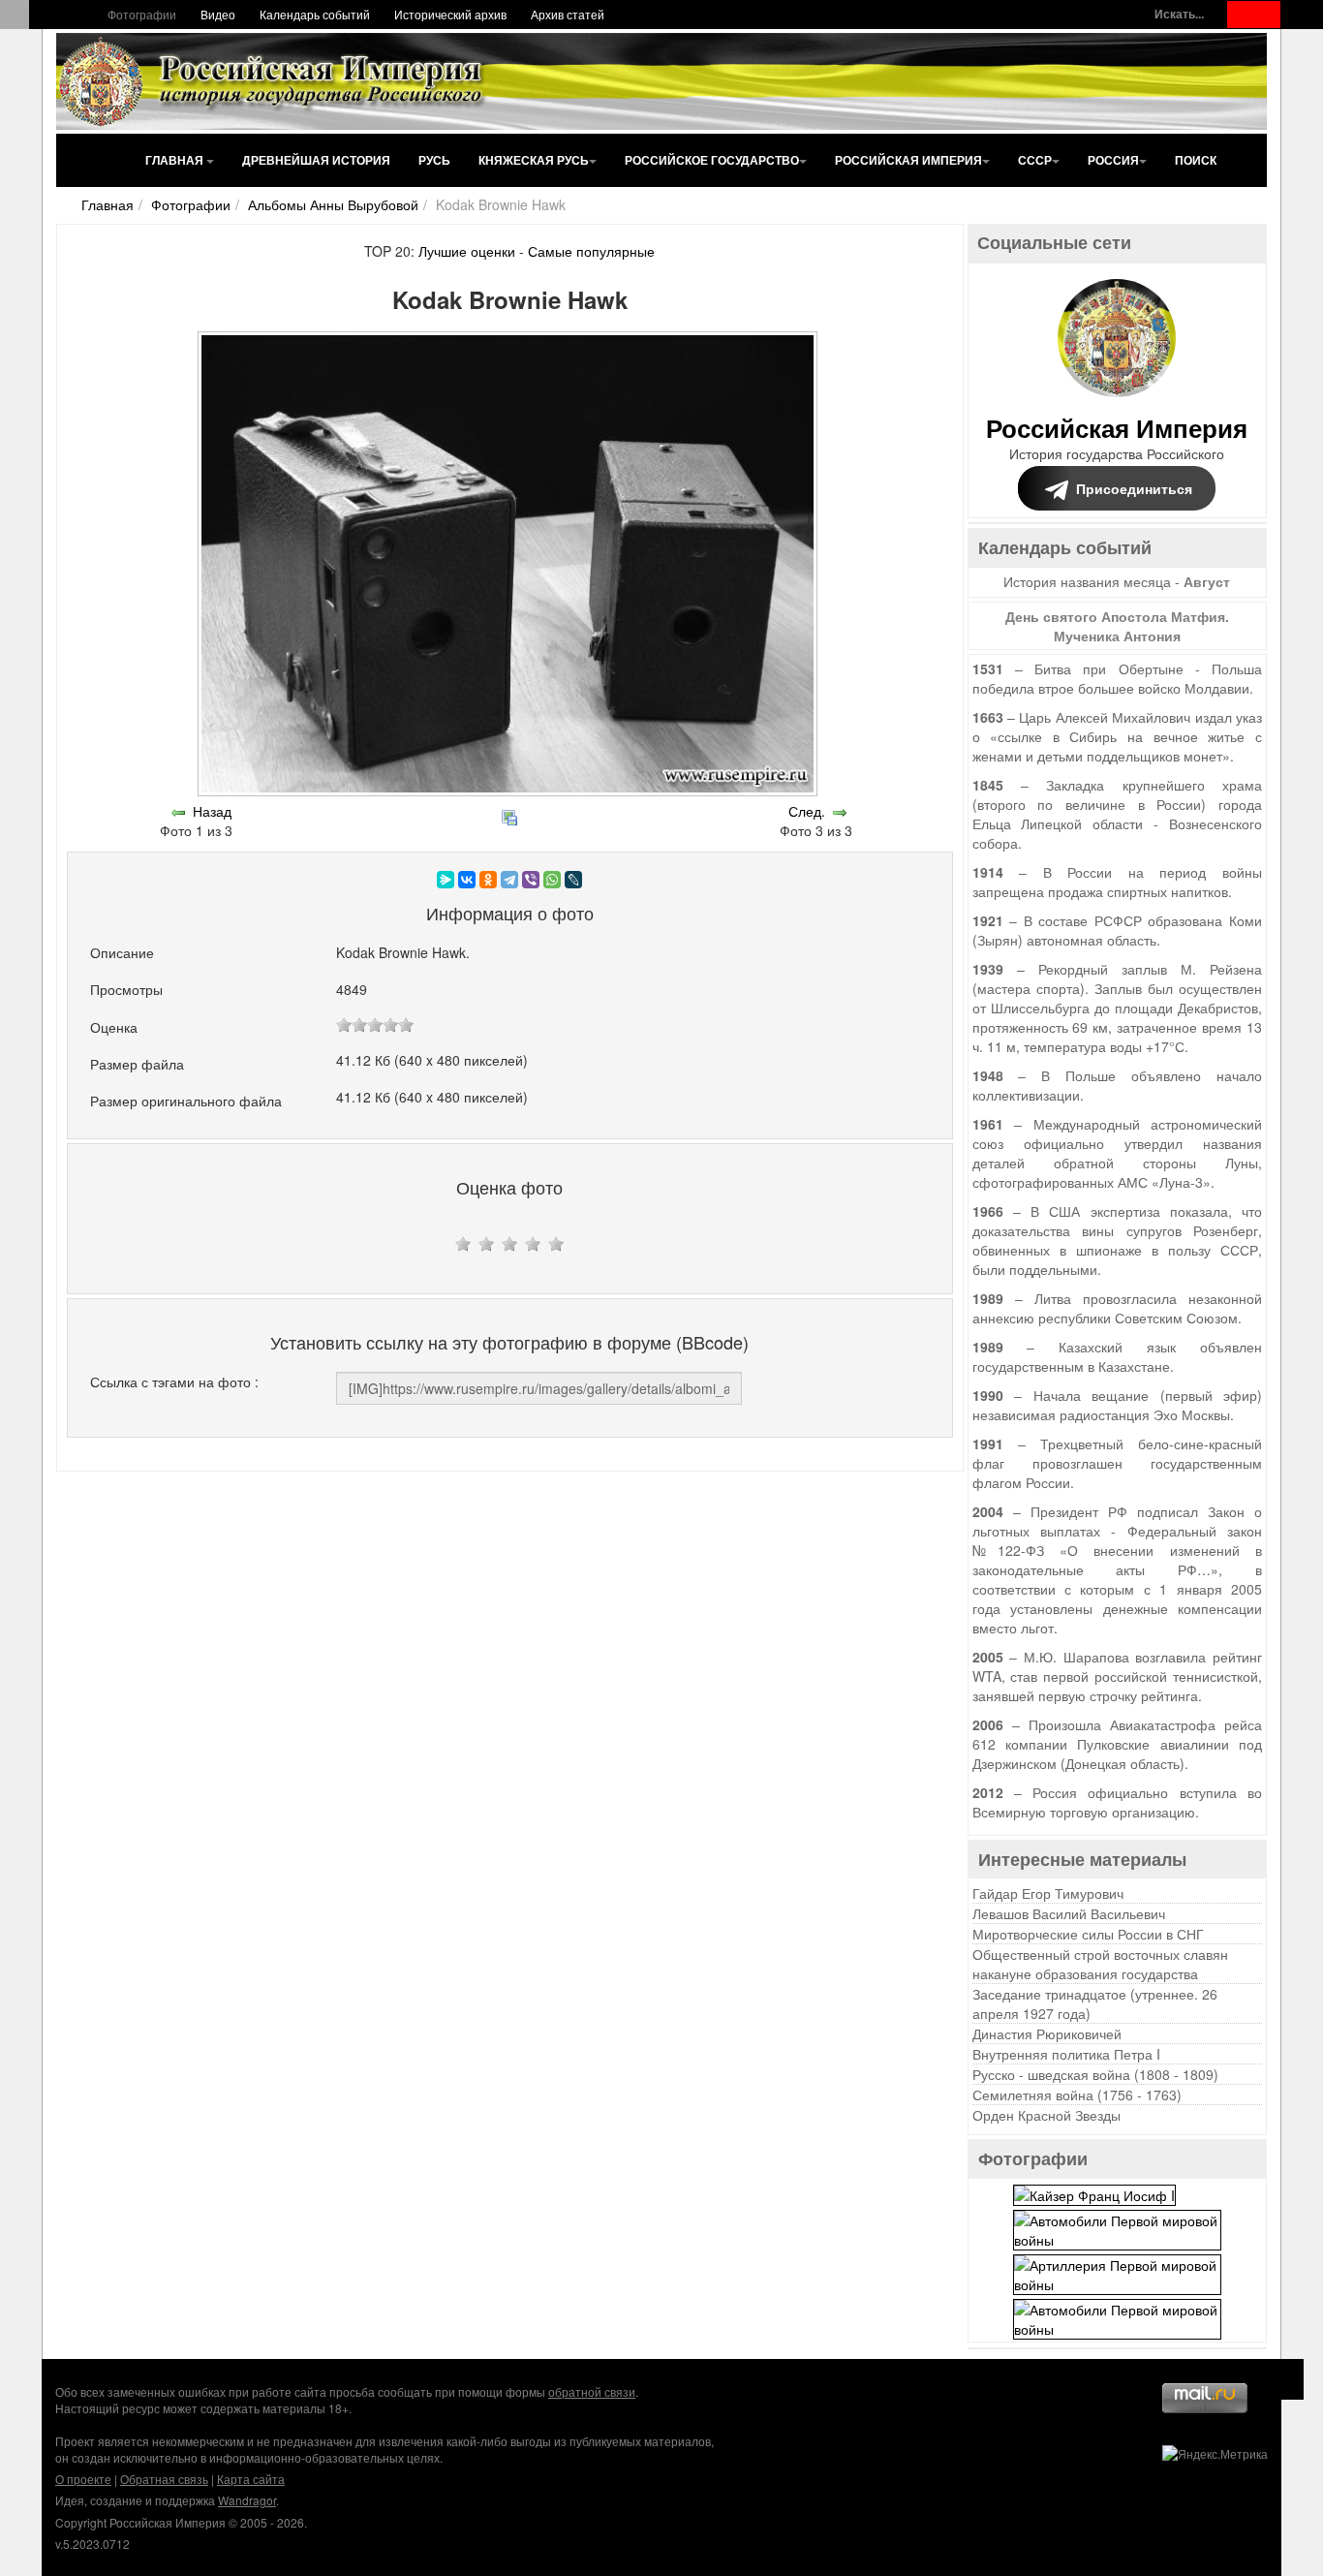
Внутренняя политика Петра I (1066, 2054)
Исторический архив (450, 14)
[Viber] (531, 880)
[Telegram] (509, 880)
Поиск (1196, 160)
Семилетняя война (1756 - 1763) (1077, 2095)
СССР (1035, 160)
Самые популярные (591, 251)
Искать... (1179, 14)
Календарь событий (315, 14)
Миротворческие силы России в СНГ (1088, 1934)
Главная (176, 160)
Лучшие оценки (467, 251)
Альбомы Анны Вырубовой (333, 204)
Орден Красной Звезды (1046, 2115)
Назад (212, 811)
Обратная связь (164, 2479)
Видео (218, 14)
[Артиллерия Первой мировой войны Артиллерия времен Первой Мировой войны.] (1117, 2272)
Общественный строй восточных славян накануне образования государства (1100, 1964)
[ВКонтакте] (467, 880)
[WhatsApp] (552, 880)
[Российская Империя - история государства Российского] (274, 81)
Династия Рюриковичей (1047, 2033)
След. (807, 811)
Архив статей (568, 14)
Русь (434, 160)
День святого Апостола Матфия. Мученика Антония (1117, 626)
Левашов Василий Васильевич (1069, 1913)
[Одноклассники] (488, 880)
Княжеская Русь (534, 160)
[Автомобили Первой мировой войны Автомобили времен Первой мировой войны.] (1117, 2227)
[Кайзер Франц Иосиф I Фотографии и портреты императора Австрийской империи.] (1094, 2192)
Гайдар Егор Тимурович (1048, 1893)
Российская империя (908, 160)
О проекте (83, 2479)
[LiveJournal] (573, 880)
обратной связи (592, 2391)
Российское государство (712, 160)
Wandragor (247, 2500)
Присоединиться (1134, 488)
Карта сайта (251, 2479)
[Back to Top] (1284, 2379)
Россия (1113, 160)
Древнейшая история (316, 160)
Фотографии (142, 14)
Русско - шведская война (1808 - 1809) (1095, 2074)
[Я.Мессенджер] (446, 880)
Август (1207, 581)
